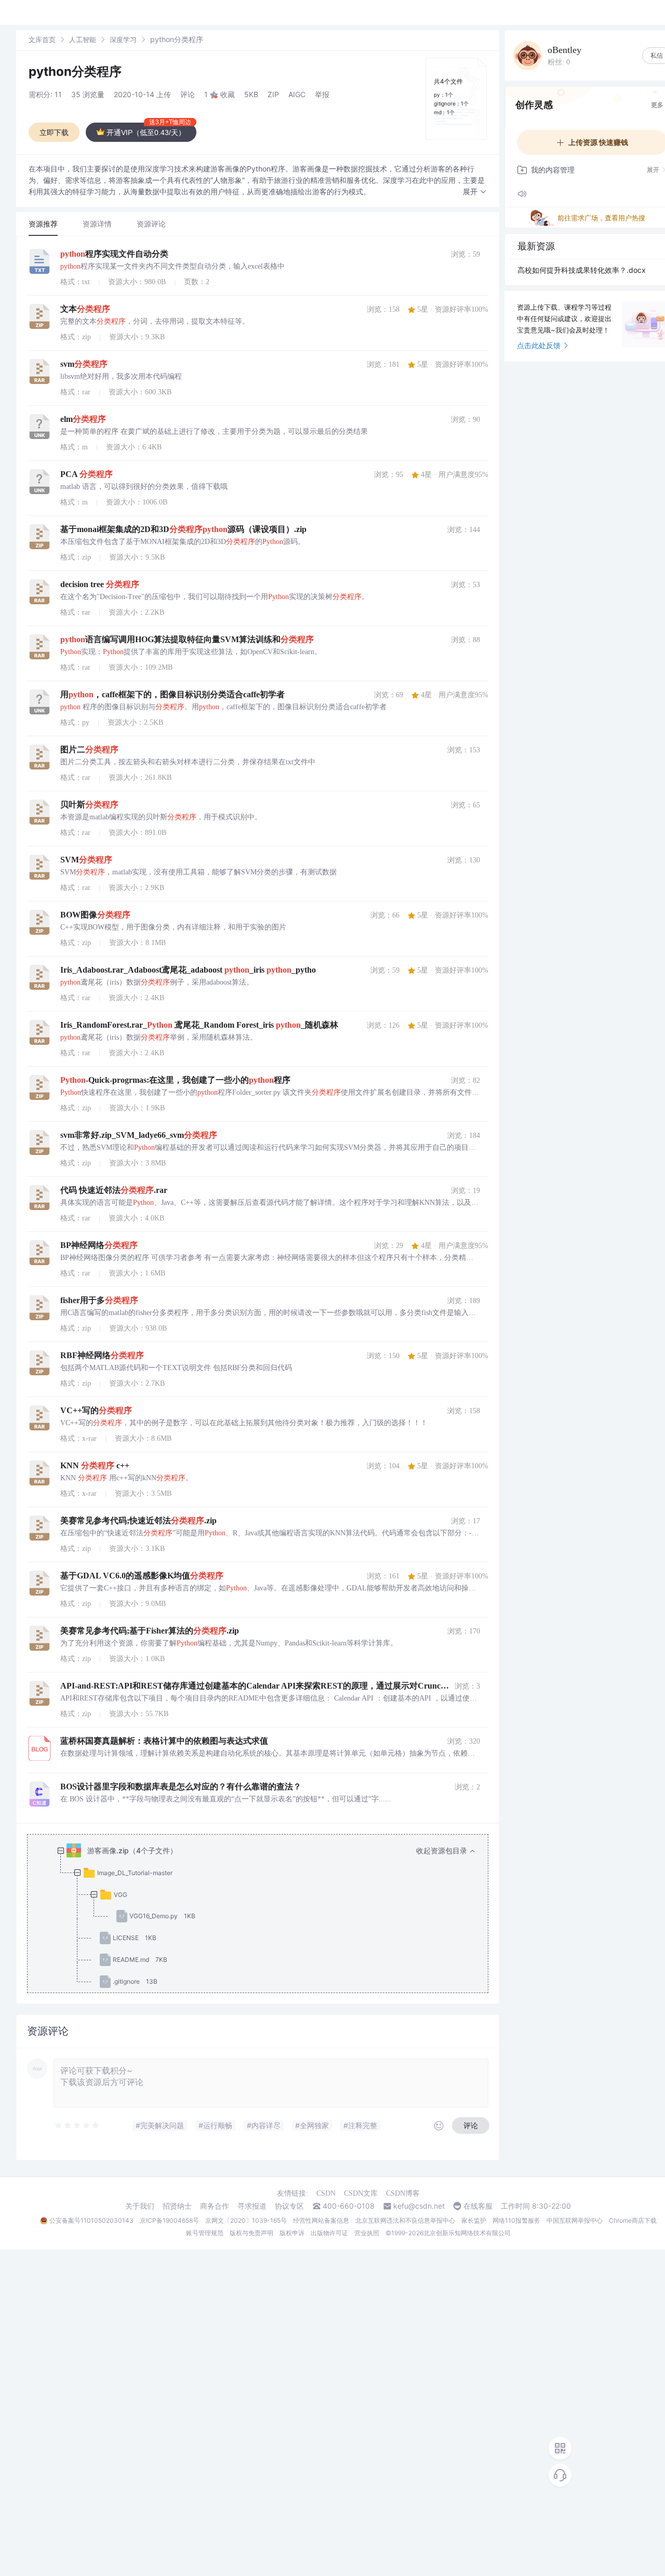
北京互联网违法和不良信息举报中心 (405, 2220)
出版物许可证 (329, 2233)
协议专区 (289, 2206)
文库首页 (42, 39)
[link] (42, 39)
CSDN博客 (403, 2193)
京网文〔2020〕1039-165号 (246, 2220)
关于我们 (140, 2206)
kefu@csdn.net (419, 2206)
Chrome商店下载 (633, 2220)
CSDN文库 (361, 2193)
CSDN (326, 2193)
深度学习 (123, 39)
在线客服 (478, 2206)
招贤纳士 (177, 2206)
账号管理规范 (205, 2233)
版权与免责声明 (251, 2233)
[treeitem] (266, 1916)
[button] (475, 192)
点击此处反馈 (539, 345)
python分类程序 (75, 71)
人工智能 (83, 39)
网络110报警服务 (516, 2220)
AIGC (297, 94)
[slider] (77, 2126)
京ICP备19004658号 (169, 2220)
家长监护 (474, 2220)
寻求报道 (252, 2206)
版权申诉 (292, 2233)
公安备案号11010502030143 (91, 2220)
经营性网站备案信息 (321, 2220)
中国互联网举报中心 (575, 2220)
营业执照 (367, 2233)
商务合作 (215, 2206)
